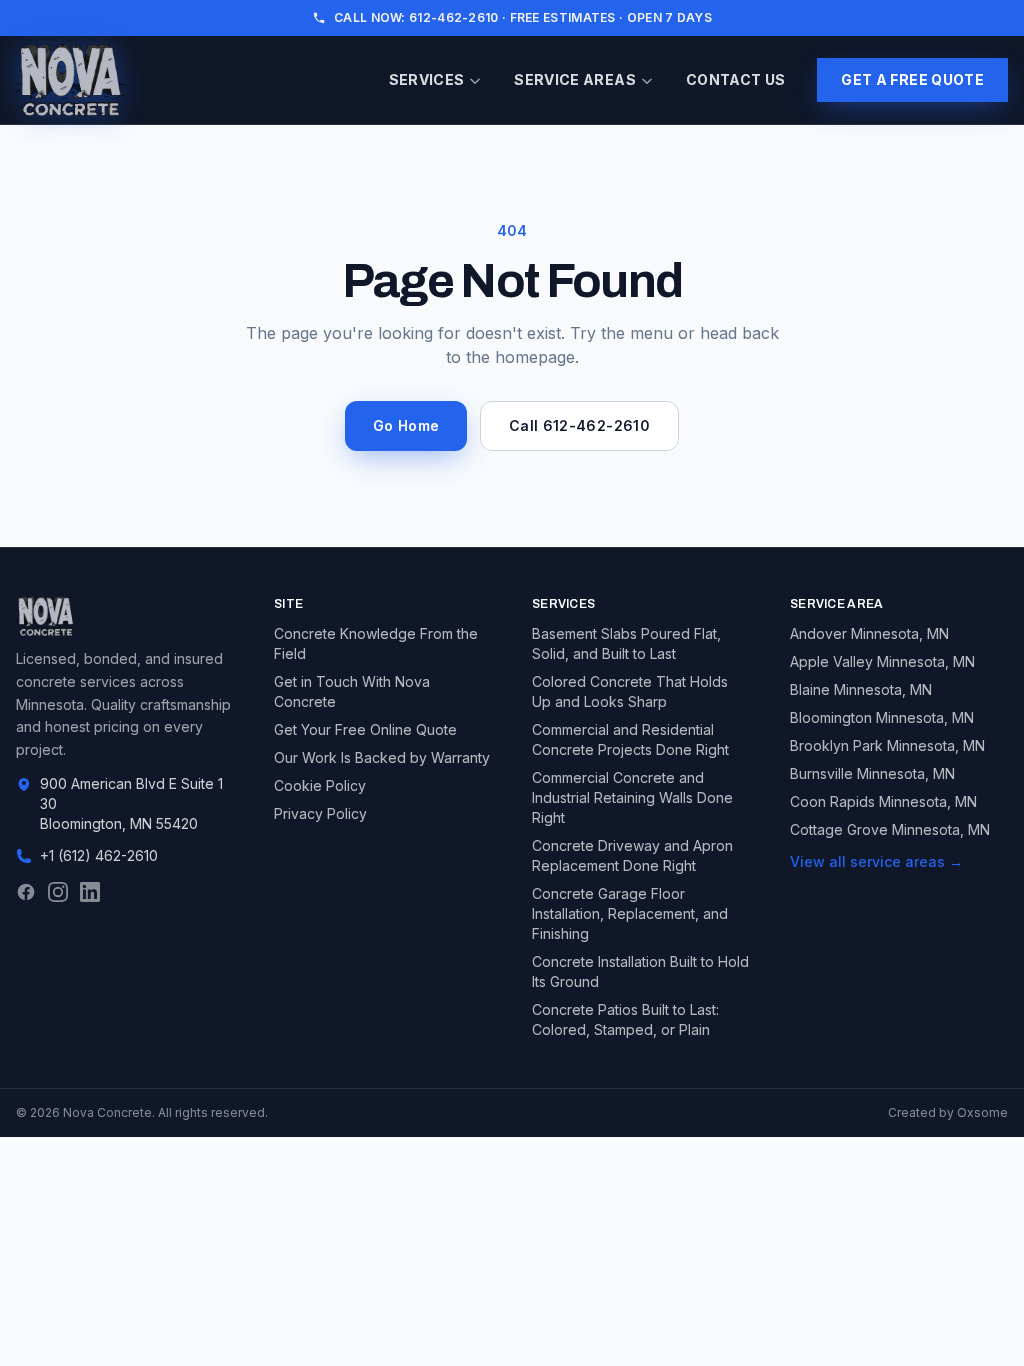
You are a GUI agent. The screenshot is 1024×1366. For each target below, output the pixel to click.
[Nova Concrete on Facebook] (26, 892)
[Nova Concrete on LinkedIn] (90, 892)
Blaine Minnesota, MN (861, 689)
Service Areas (575, 79)
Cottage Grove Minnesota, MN (890, 829)
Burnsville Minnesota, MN (872, 773)
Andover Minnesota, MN (869, 633)
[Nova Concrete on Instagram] (58, 892)
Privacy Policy (320, 813)
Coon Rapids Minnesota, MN (883, 801)
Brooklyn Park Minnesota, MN (887, 745)
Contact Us (736, 79)
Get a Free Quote (912, 79)
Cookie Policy (320, 785)
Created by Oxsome (948, 1112)
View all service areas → (876, 861)
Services (427, 79)
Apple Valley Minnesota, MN (882, 661)
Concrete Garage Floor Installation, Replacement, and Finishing (630, 913)
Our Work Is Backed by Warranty (382, 757)
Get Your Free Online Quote (365, 729)
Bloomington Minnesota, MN (882, 717)
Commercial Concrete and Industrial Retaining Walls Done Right (632, 797)
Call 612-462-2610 (579, 425)
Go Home (406, 425)
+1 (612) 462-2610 (99, 855)
